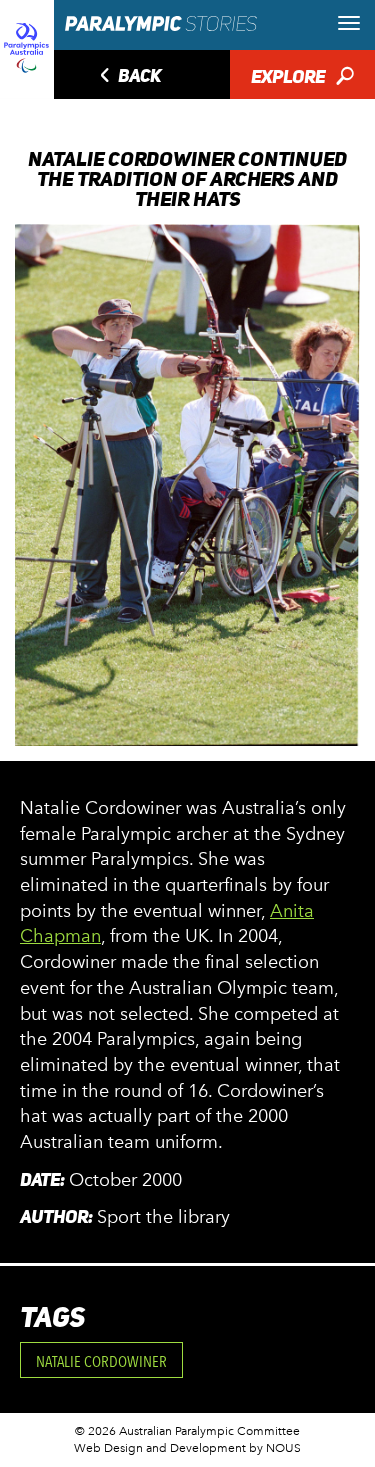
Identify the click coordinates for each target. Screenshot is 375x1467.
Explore (302, 78)
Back (128, 77)
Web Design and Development (160, 1448)
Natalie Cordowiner (101, 1361)
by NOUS (275, 1448)
